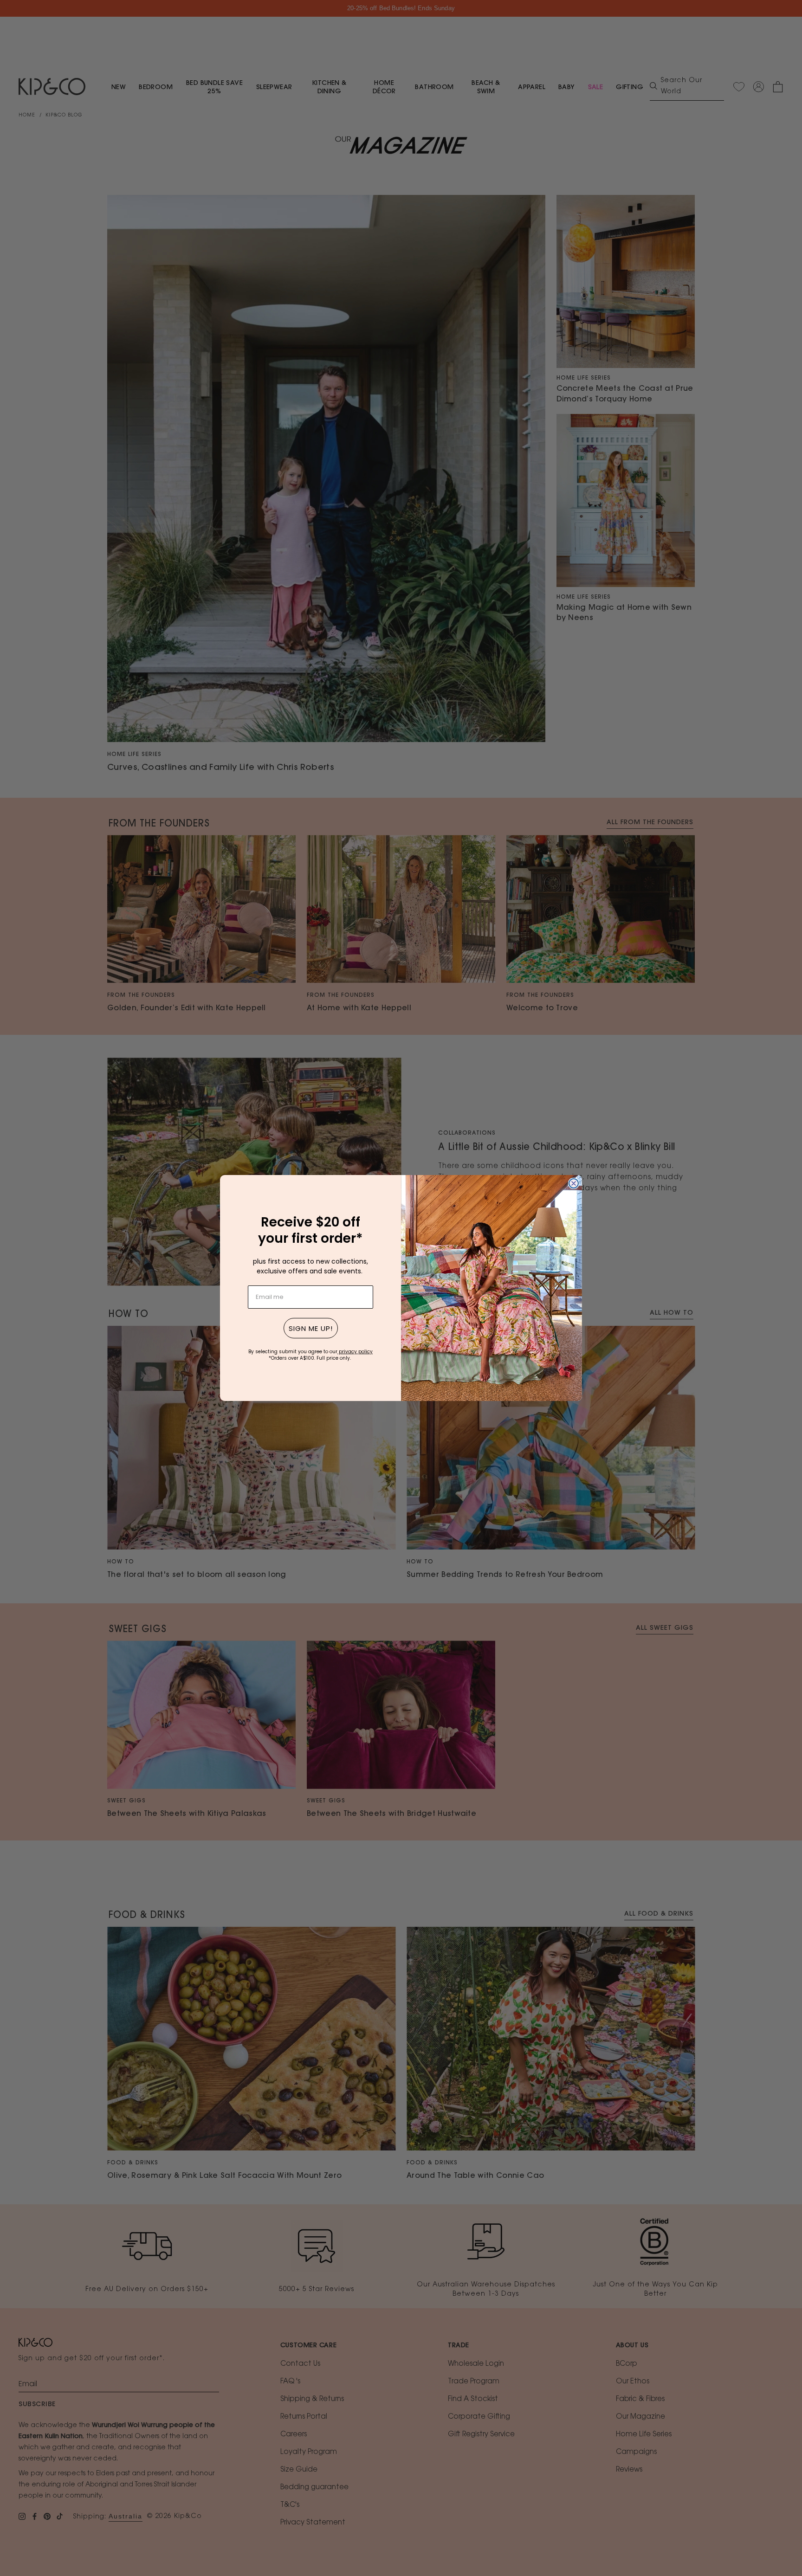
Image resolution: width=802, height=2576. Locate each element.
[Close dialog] (574, 1183)
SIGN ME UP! (311, 1328)
